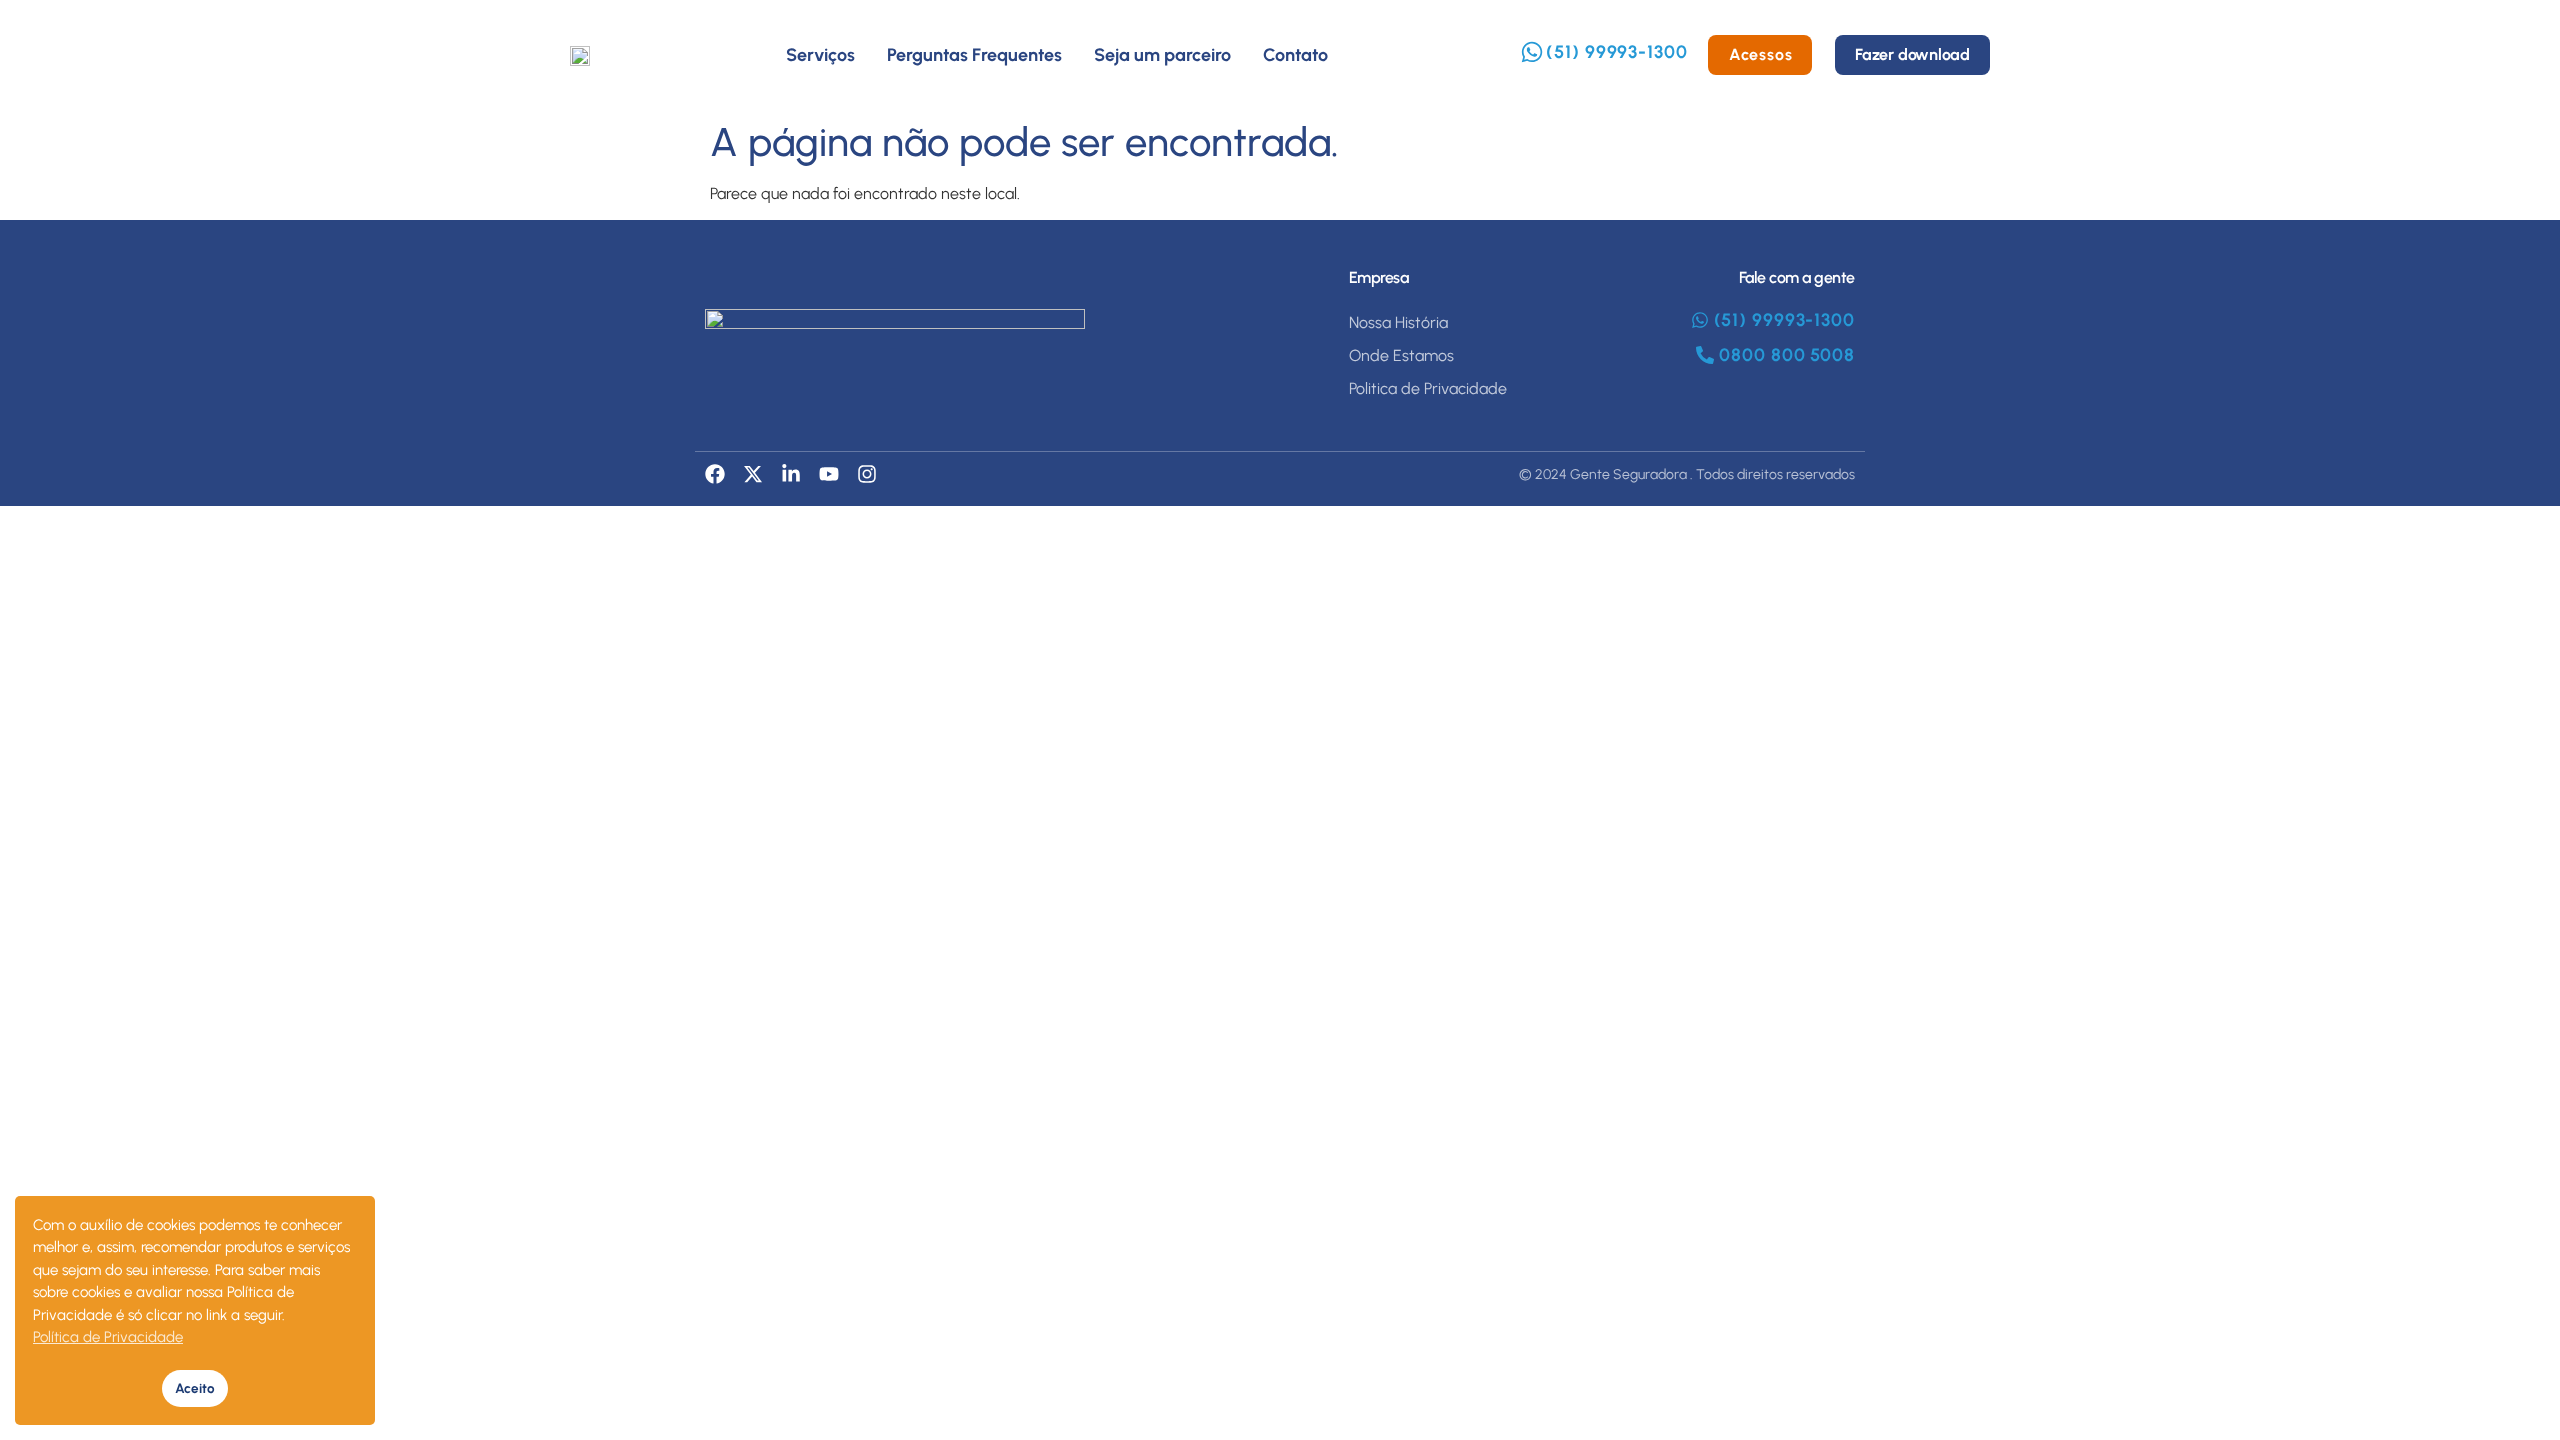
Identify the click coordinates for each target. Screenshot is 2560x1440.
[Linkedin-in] (791, 474)
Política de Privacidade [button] (108, 1337)
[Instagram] (867, 474)
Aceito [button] (195, 1388)
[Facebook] (715, 474)
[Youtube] (829, 474)
